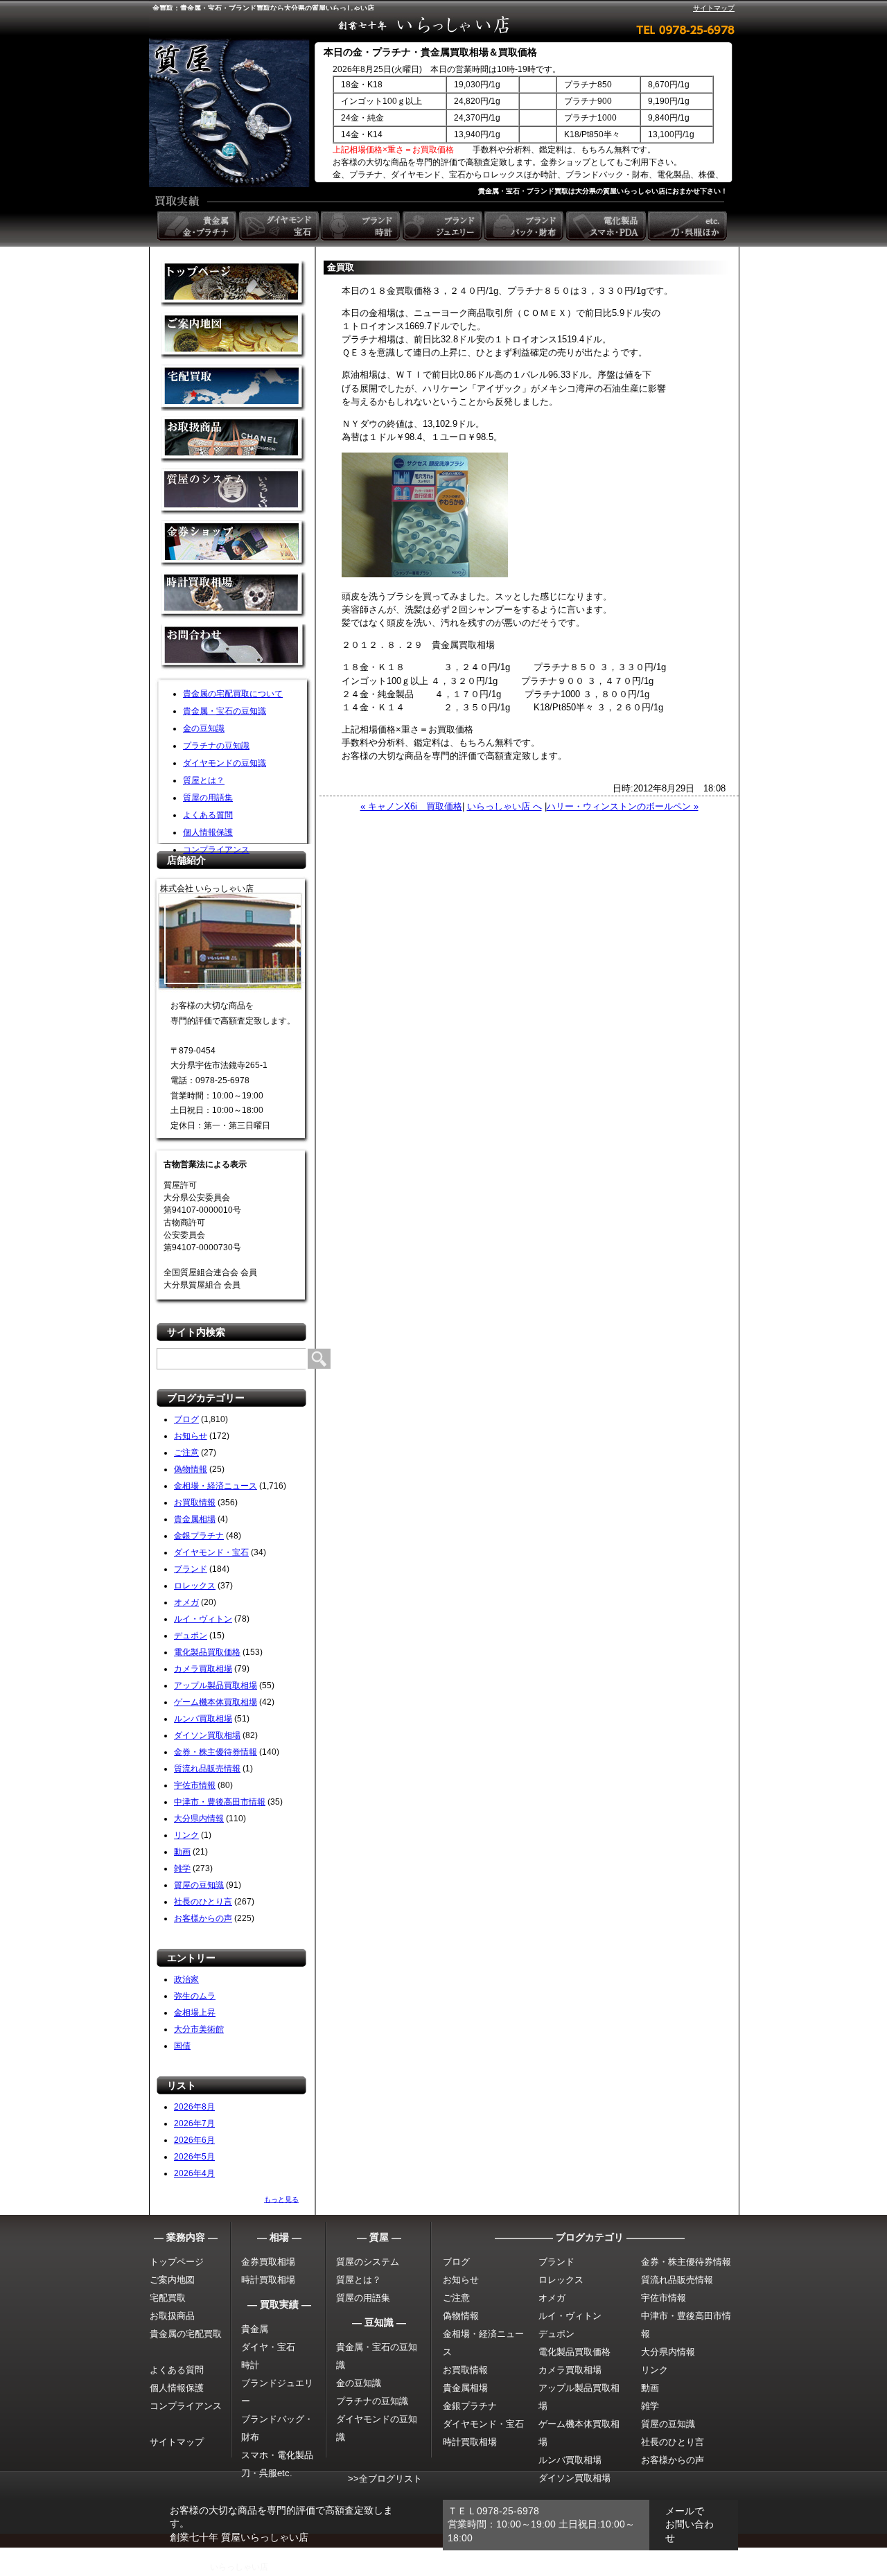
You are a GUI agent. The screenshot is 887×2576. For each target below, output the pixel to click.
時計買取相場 (268, 2280)
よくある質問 (208, 815)
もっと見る (281, 2199)
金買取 (234, 284)
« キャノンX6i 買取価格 (411, 806)
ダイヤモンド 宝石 (280, 226)
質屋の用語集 (208, 798)
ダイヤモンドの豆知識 (225, 763)
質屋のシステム (234, 492)
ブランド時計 (362, 226)
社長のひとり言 (203, 1902)
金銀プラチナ (199, 1536)
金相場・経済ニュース (216, 1486)
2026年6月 (194, 2140)
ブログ (186, 1419)
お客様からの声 (203, 1918)
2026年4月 (194, 2173)
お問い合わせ (234, 648)
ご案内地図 (172, 2280)
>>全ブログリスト (385, 2479)
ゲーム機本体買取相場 (216, 1702)
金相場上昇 (195, 2013)
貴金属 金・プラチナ (198, 226)
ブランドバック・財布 (525, 226)
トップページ (177, 2262)
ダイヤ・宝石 (268, 2347)
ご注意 (186, 1453)
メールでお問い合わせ (690, 2524)
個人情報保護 (208, 832)
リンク (186, 1835)
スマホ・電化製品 (277, 2455)
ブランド (191, 1569)
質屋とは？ (204, 780)
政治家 (186, 1979)
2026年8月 (194, 2107)
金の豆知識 (204, 728)
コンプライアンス (216, 850)
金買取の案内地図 (234, 336)
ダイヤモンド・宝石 (211, 1552)
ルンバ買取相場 (203, 1719)
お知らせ (191, 1436)
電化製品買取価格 (207, 1652)
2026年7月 (194, 2123)
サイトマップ (714, 8)
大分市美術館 (199, 2029)
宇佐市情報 (195, 1785)
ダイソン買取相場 (207, 1735)
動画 (182, 1852)
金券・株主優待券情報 (216, 1752)
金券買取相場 (268, 2262)
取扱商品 (234, 440)
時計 (250, 2365)
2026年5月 (194, 2157)
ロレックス (195, 1586)
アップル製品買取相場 (216, 1685)
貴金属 (255, 2329)
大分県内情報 (199, 1819)
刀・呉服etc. (267, 2473)
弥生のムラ (195, 1996)
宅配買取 (234, 388)
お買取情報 (195, 1502)
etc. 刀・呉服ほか (689, 226)
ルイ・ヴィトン (203, 1619)
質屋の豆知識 (199, 1885)
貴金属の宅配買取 (186, 2334)
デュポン (191, 1636)
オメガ (186, 1602)
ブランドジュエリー (443, 226)
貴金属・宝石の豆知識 (225, 711)
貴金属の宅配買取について (233, 694)
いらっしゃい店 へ (504, 806)
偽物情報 (191, 1469)
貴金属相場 (195, 1519)
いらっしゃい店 (239, 2567)
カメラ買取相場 (203, 1669)
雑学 (182, 1868)
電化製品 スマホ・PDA (607, 226)
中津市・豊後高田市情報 (220, 1802)
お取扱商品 (172, 2316)
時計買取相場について (234, 596)
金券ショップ (234, 544)
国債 (182, 2046)
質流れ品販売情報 (207, 1769)
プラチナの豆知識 (216, 746)
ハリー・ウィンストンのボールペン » (623, 806)
